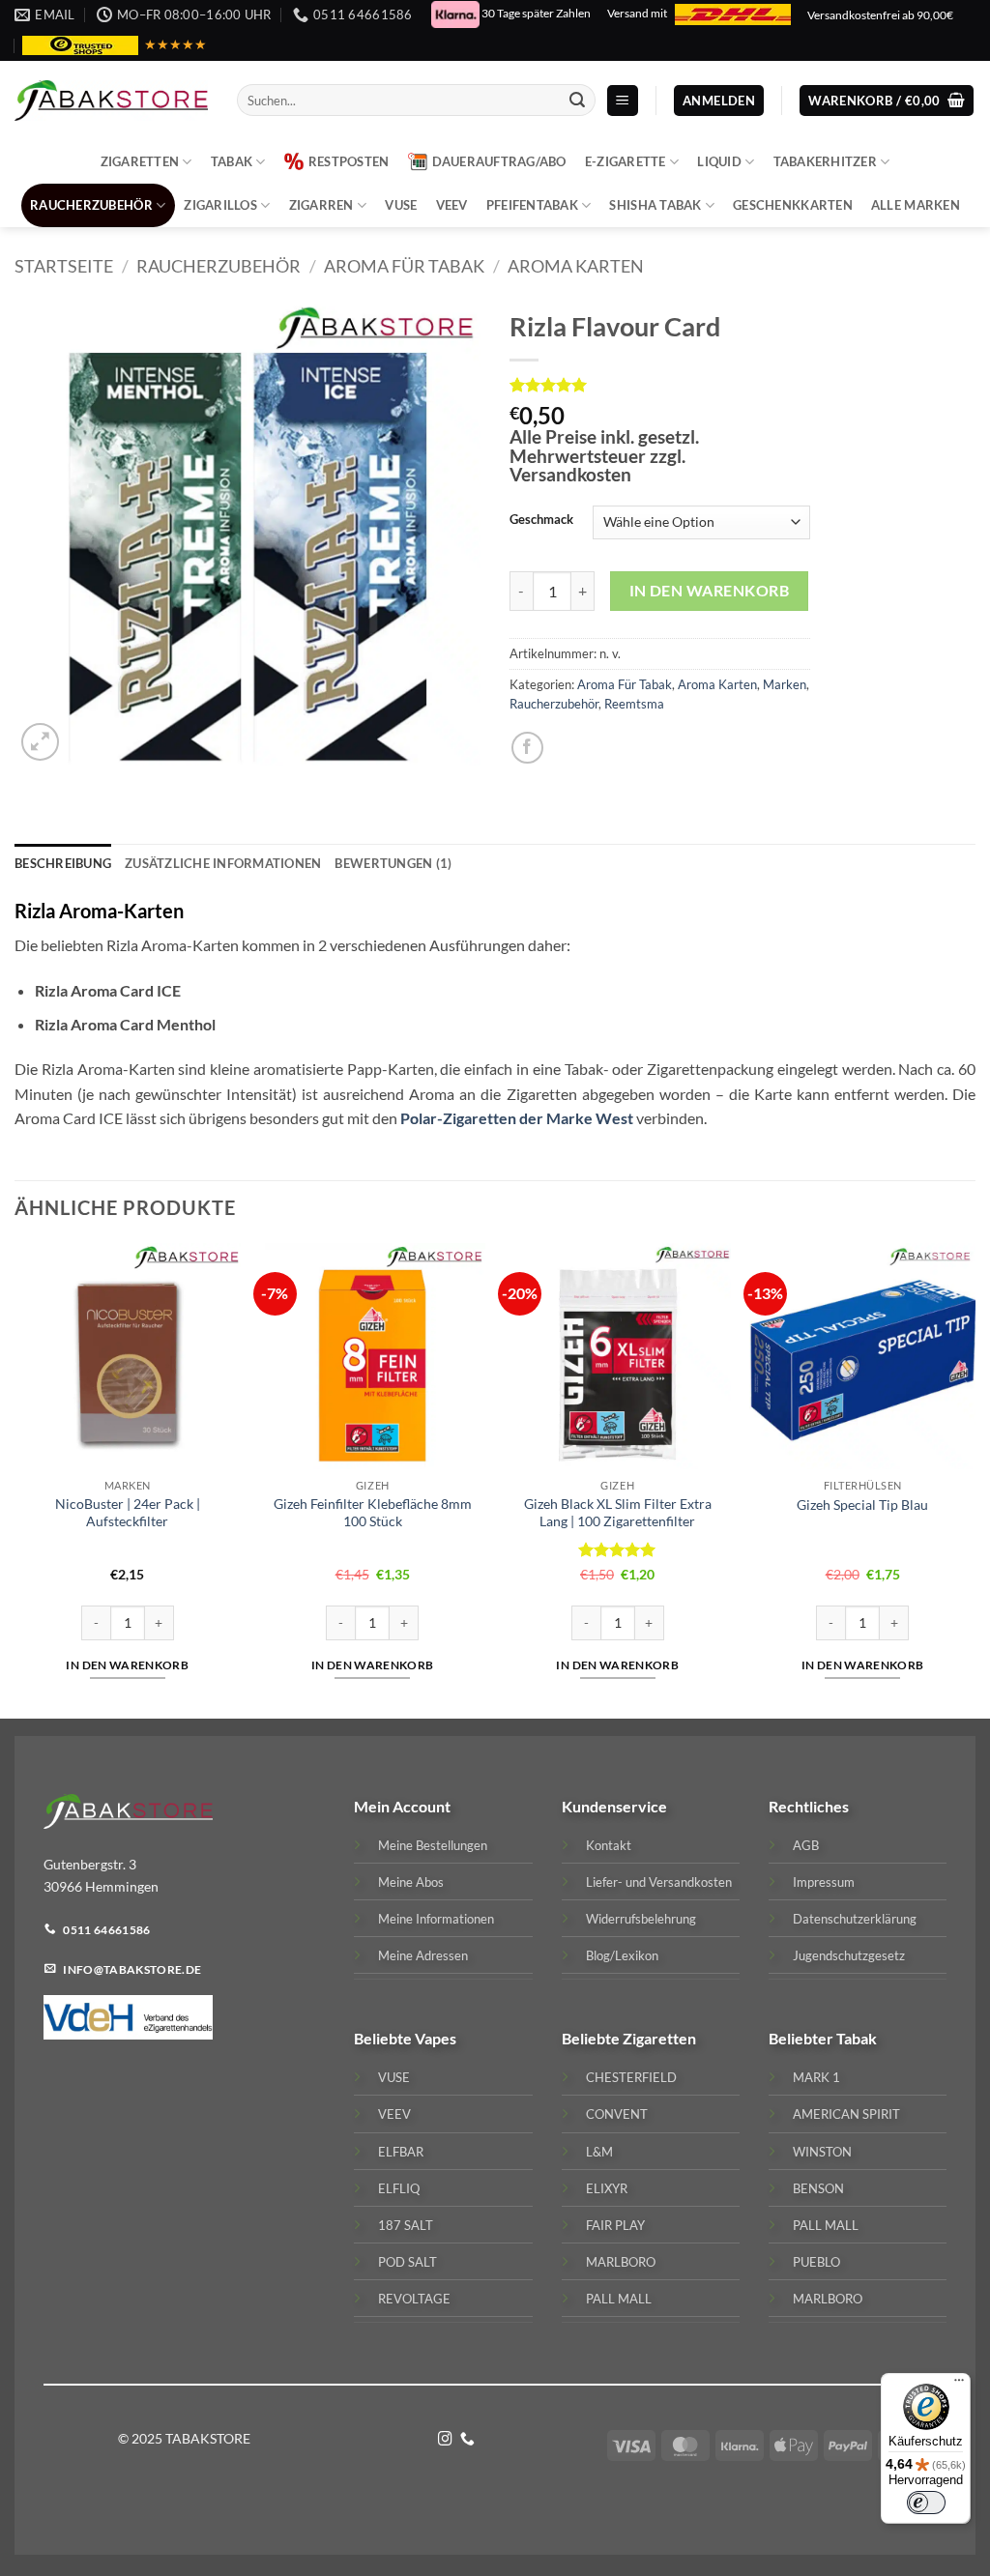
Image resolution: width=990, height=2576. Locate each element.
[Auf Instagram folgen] (445, 2440)
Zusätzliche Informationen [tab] (223, 863)
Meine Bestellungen (433, 1844)
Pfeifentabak (532, 205)
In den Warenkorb (709, 591)
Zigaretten (140, 161)
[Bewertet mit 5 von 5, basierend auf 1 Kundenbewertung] (660, 385)
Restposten (349, 161)
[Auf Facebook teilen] (527, 747)
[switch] (926, 2503)
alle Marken (916, 205)
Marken (785, 684)
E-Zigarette (626, 161)
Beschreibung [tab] (63, 863)
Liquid (719, 161)
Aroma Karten (576, 266)
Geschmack (541, 520)
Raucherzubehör (91, 205)
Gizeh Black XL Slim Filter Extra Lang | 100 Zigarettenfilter (618, 1513)
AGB (806, 1844)
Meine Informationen (436, 1918)
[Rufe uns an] (467, 2440)
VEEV (452, 205)
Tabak (232, 161)
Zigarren (321, 205)
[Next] (975, 1479)
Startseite (64, 266)
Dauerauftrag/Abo (499, 161)
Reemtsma (634, 704)
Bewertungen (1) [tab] (393, 863)
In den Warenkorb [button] (127, 1665)
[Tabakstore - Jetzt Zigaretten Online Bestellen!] (111, 101)
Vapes (436, 2038)
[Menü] (959, 2385)
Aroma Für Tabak (404, 266)
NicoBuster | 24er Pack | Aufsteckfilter (128, 1513)
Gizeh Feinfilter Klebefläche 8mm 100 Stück (373, 1513)
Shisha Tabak (655, 205)
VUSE (401, 205)
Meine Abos (411, 1881)
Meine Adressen (423, 1954)
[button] (623, 101)
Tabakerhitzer (825, 161)
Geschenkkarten (793, 205)
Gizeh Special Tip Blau (862, 1505)
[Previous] (15, 1479)
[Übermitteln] (578, 101)
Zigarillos (220, 205)
